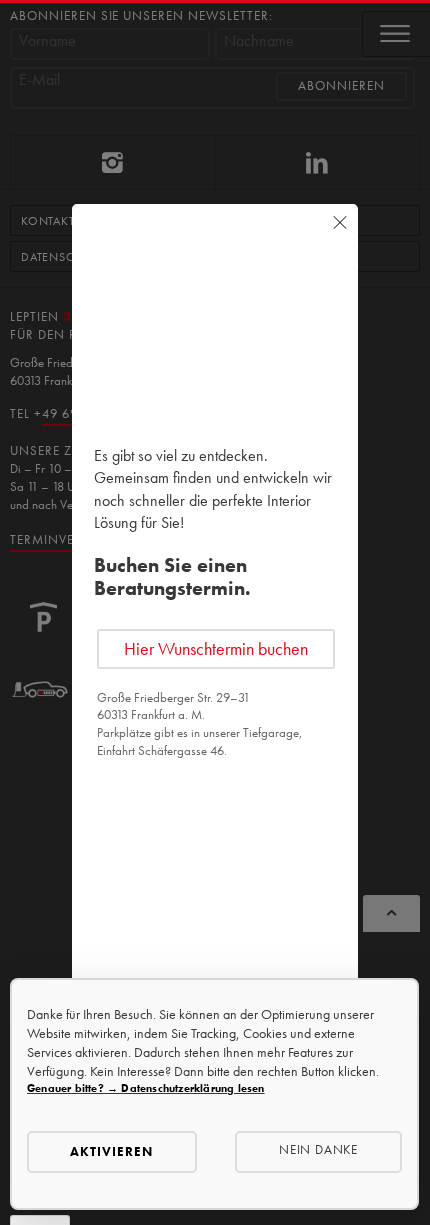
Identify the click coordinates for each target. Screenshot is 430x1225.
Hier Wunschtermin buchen (216, 648)
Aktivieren (111, 1151)
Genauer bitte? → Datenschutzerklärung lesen (146, 1088)
